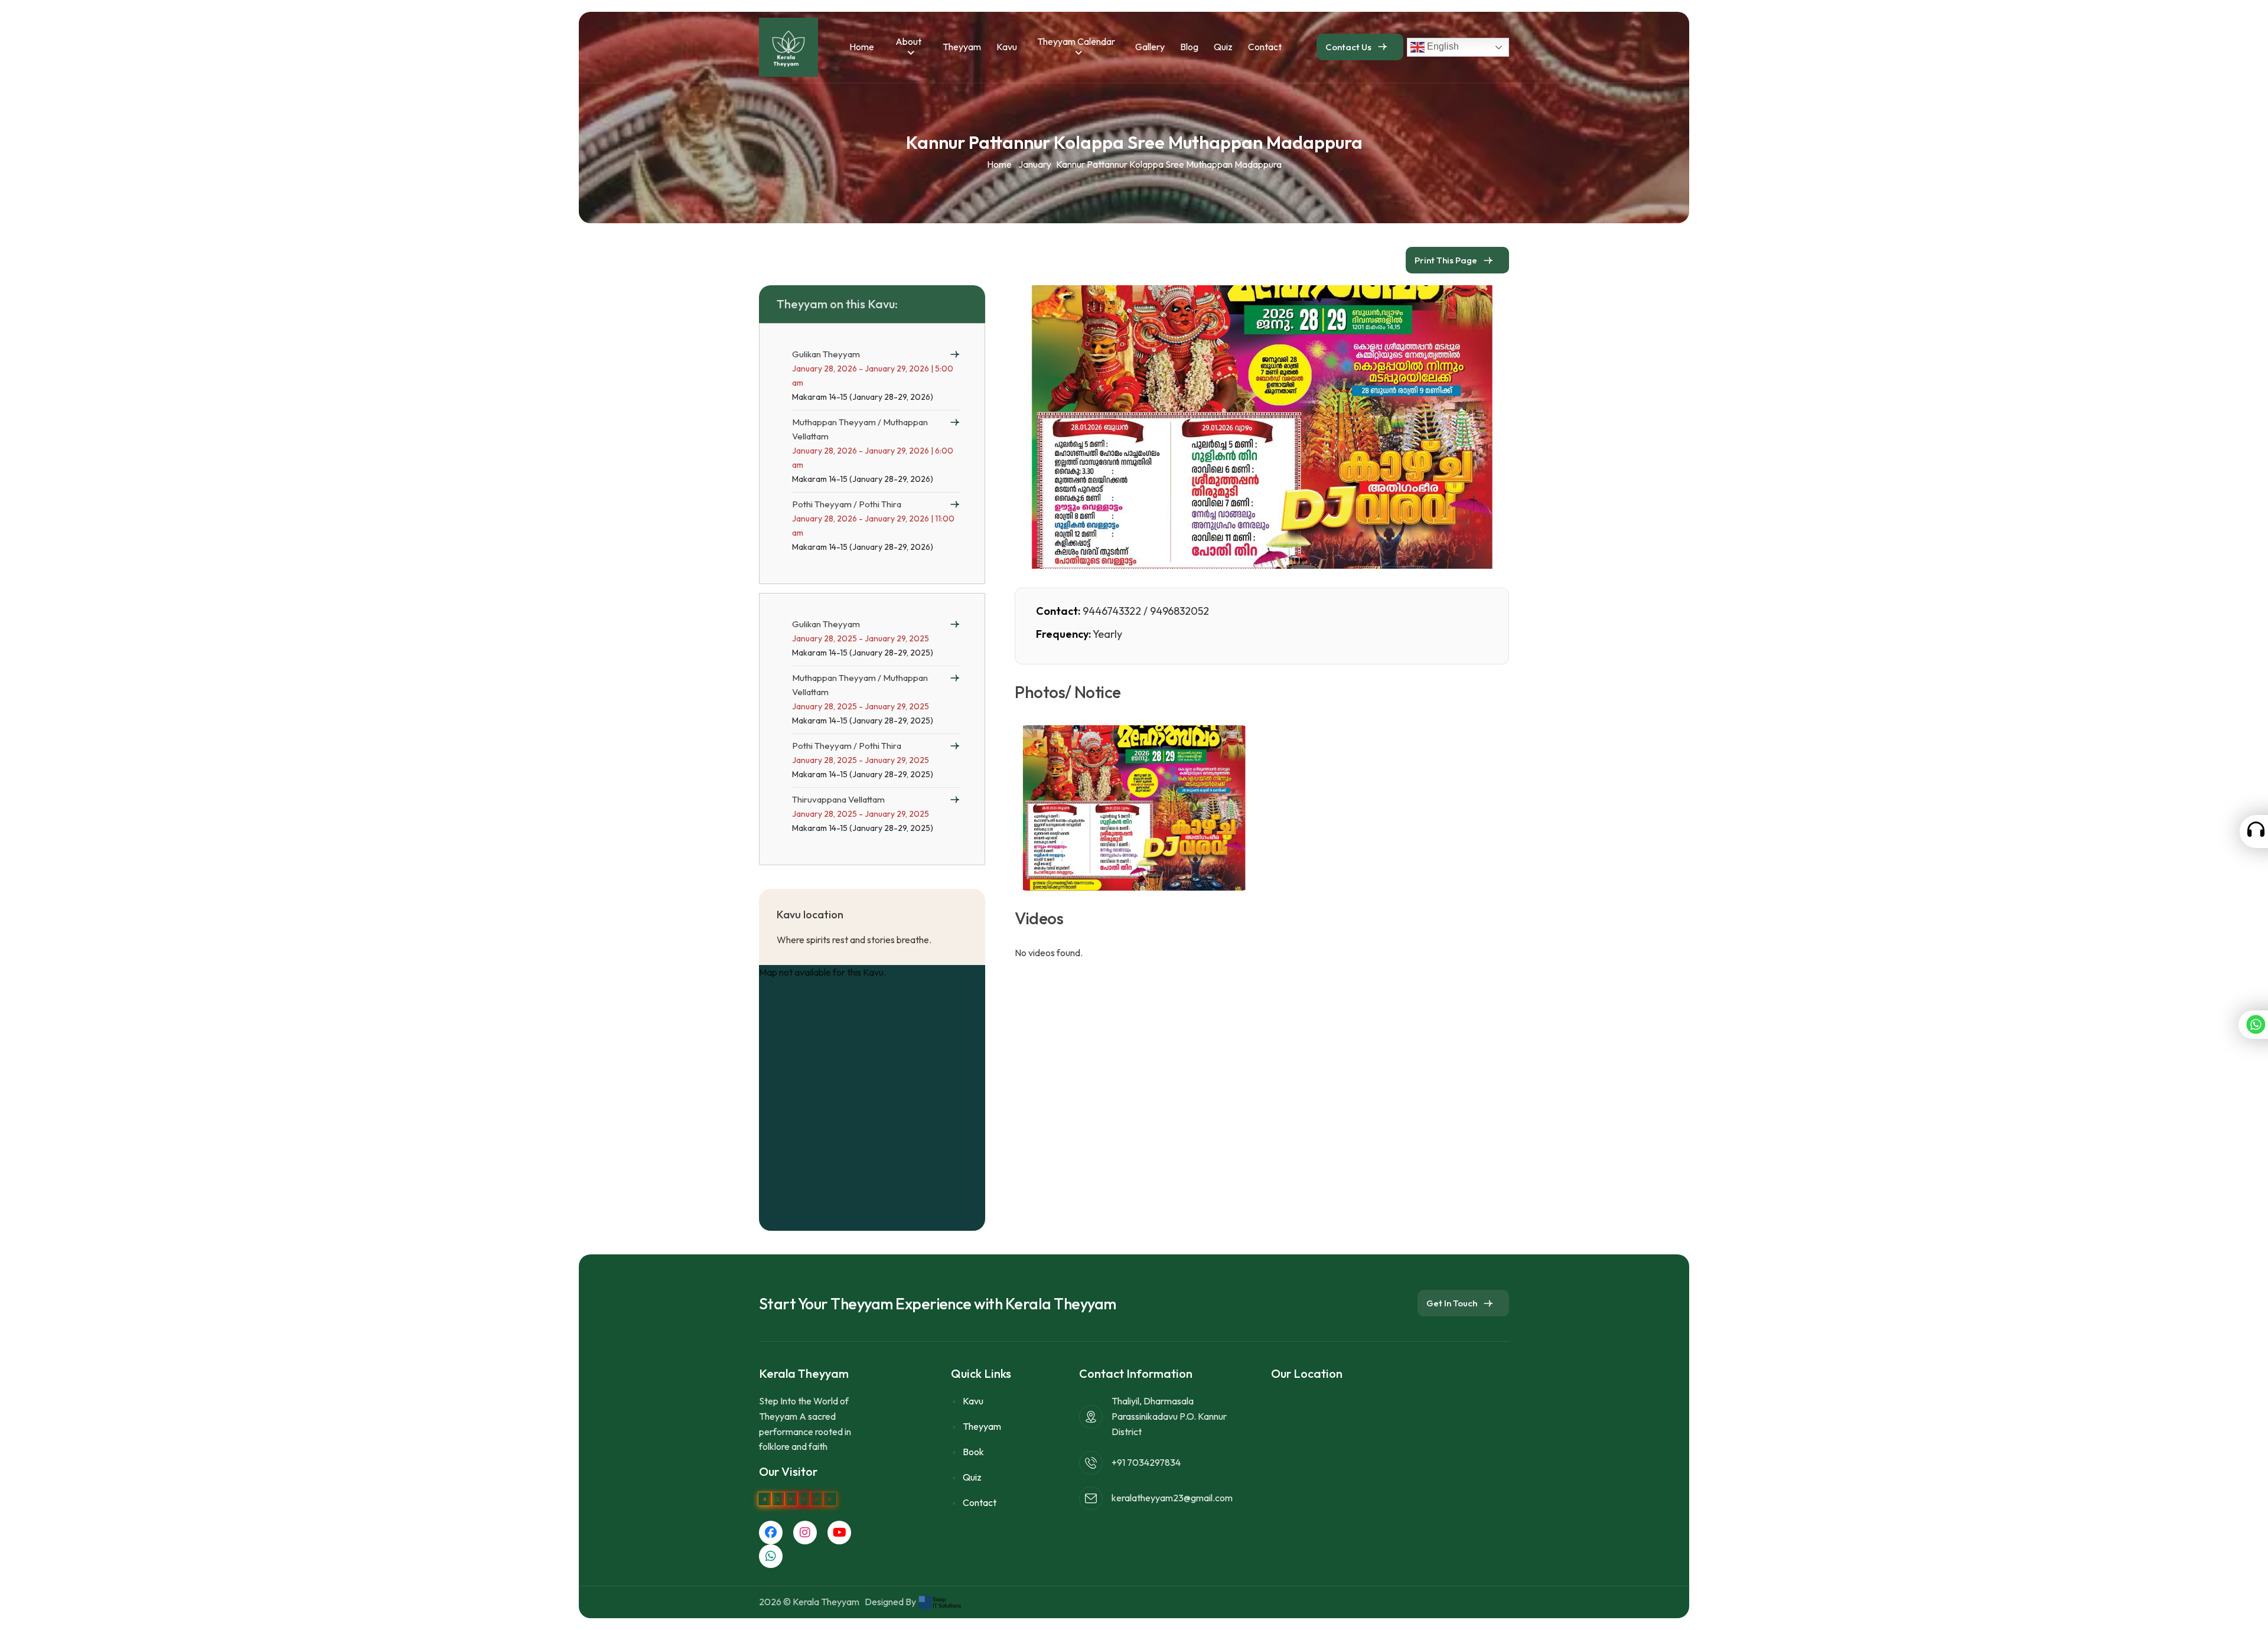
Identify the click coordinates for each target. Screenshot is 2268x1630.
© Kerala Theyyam (823, 1602)
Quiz (1223, 47)
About (908, 41)
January (1035, 164)
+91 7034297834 (1146, 1462)
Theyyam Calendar (1076, 41)
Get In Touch (1452, 1303)
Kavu (1007, 47)
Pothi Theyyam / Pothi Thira (847, 504)
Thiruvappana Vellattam (838, 799)
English (1442, 46)
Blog (1189, 47)
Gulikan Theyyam (826, 354)
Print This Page (1446, 260)
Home (862, 47)
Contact (1265, 47)
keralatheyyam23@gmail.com (1172, 1498)
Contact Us (1348, 47)
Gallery (1150, 47)
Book (973, 1452)
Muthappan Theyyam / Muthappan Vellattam (860, 429)
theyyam (962, 47)
